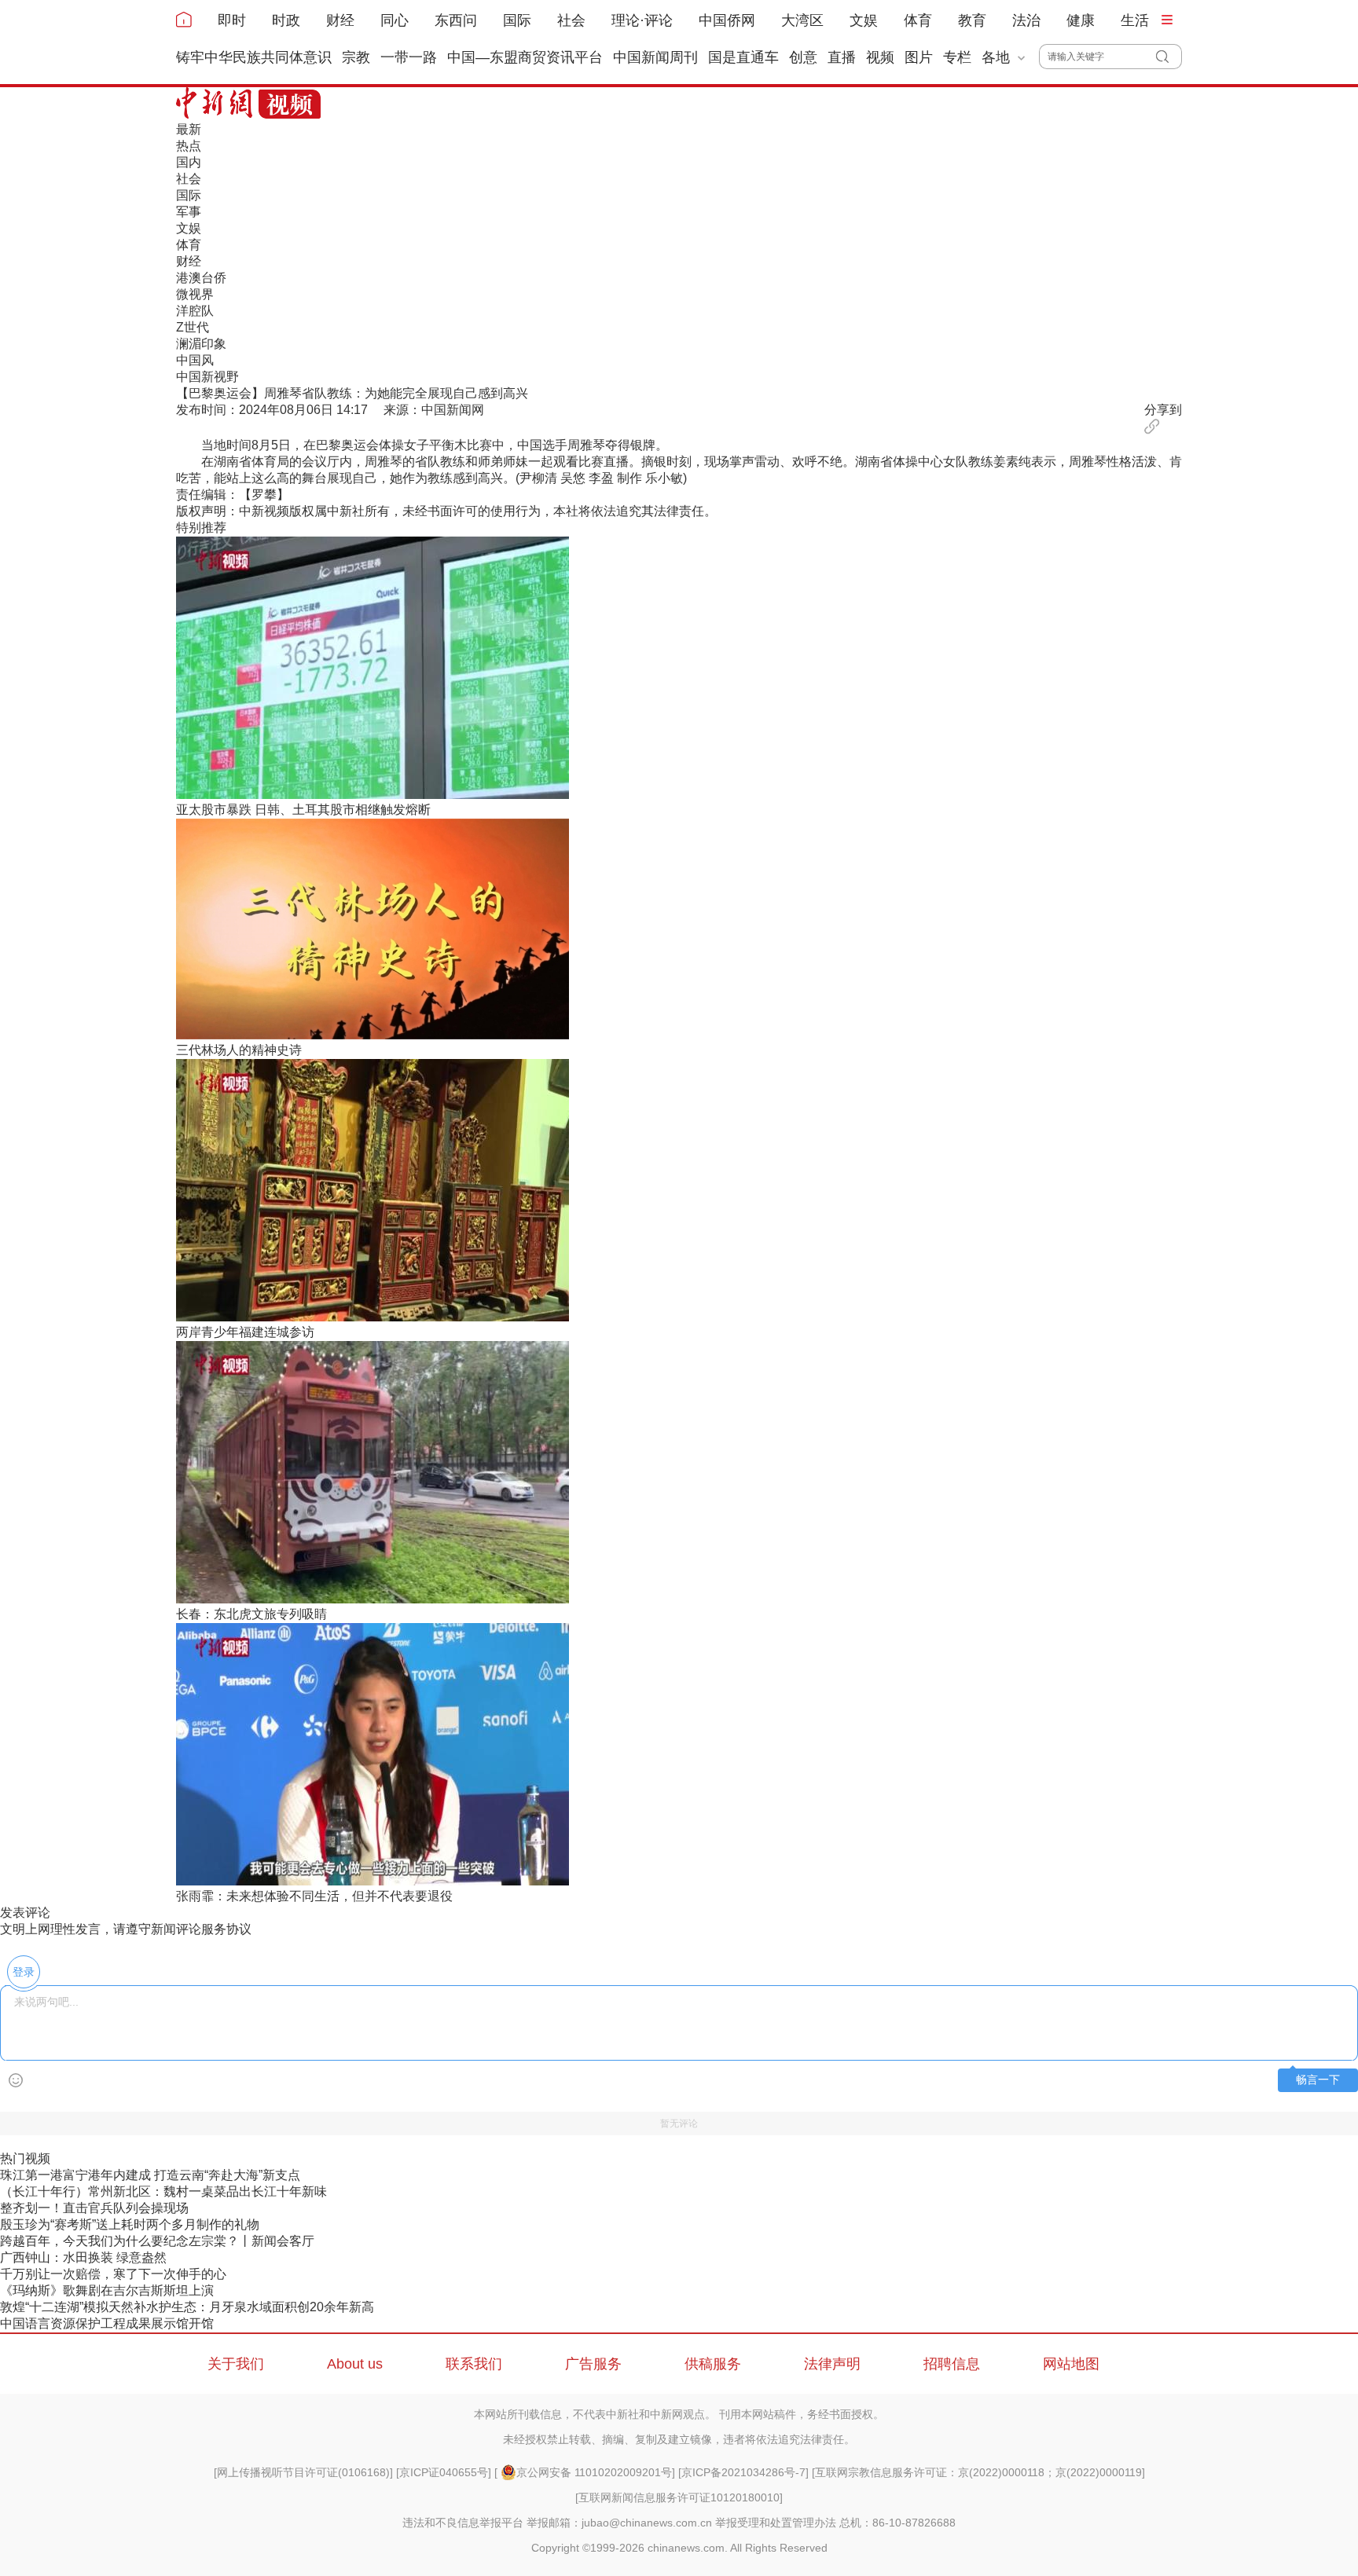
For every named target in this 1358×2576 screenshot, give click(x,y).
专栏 (957, 57)
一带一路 (409, 57)
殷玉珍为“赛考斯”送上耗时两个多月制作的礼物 (130, 2224)
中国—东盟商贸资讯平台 (525, 57)
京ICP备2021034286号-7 (743, 2472)
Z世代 (193, 327)
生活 (1135, 20)
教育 (972, 20)
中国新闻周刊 (655, 57)
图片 (919, 57)
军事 (189, 212)
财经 (340, 20)
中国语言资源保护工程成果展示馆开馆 (107, 2323)
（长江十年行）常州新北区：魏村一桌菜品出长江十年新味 (163, 2191)
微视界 (195, 294)
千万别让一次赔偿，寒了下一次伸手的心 (113, 2274)
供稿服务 (713, 2364)
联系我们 (474, 2364)
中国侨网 (727, 20)
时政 (286, 20)
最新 (189, 129)
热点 (189, 146)
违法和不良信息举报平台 (463, 2523)
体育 (918, 20)
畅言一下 (1318, 2080)
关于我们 (236, 2364)
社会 (571, 20)
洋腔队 (195, 311)
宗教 (356, 57)
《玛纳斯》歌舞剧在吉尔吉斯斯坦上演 (107, 2290)
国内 (189, 162)
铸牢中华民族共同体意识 (254, 57)
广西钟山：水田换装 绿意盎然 (83, 2257)
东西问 (456, 20)
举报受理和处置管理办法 (776, 2523)
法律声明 (832, 2364)
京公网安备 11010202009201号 (594, 2472)
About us (355, 2364)
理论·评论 (642, 20)
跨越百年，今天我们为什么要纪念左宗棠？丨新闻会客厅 (157, 2241)
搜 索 (1169, 57)
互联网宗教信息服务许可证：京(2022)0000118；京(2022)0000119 (978, 2472)
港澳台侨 (201, 278)
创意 (803, 57)
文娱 (864, 20)
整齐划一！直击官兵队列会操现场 (94, 2208)
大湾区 (802, 20)
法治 (1026, 20)
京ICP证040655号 (444, 2472)
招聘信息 (952, 2364)
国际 (517, 20)
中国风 (195, 360)
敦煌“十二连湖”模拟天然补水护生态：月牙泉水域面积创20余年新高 (187, 2307)
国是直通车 (743, 57)
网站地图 (1071, 2364)
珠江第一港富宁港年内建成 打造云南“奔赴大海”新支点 (150, 2175)
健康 (1081, 20)
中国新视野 (207, 377)
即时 (232, 20)
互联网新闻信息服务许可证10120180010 (679, 2497)
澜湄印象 (201, 344)
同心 (395, 20)
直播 (842, 57)
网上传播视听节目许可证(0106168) (303, 2472)
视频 (880, 57)
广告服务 (593, 2364)
